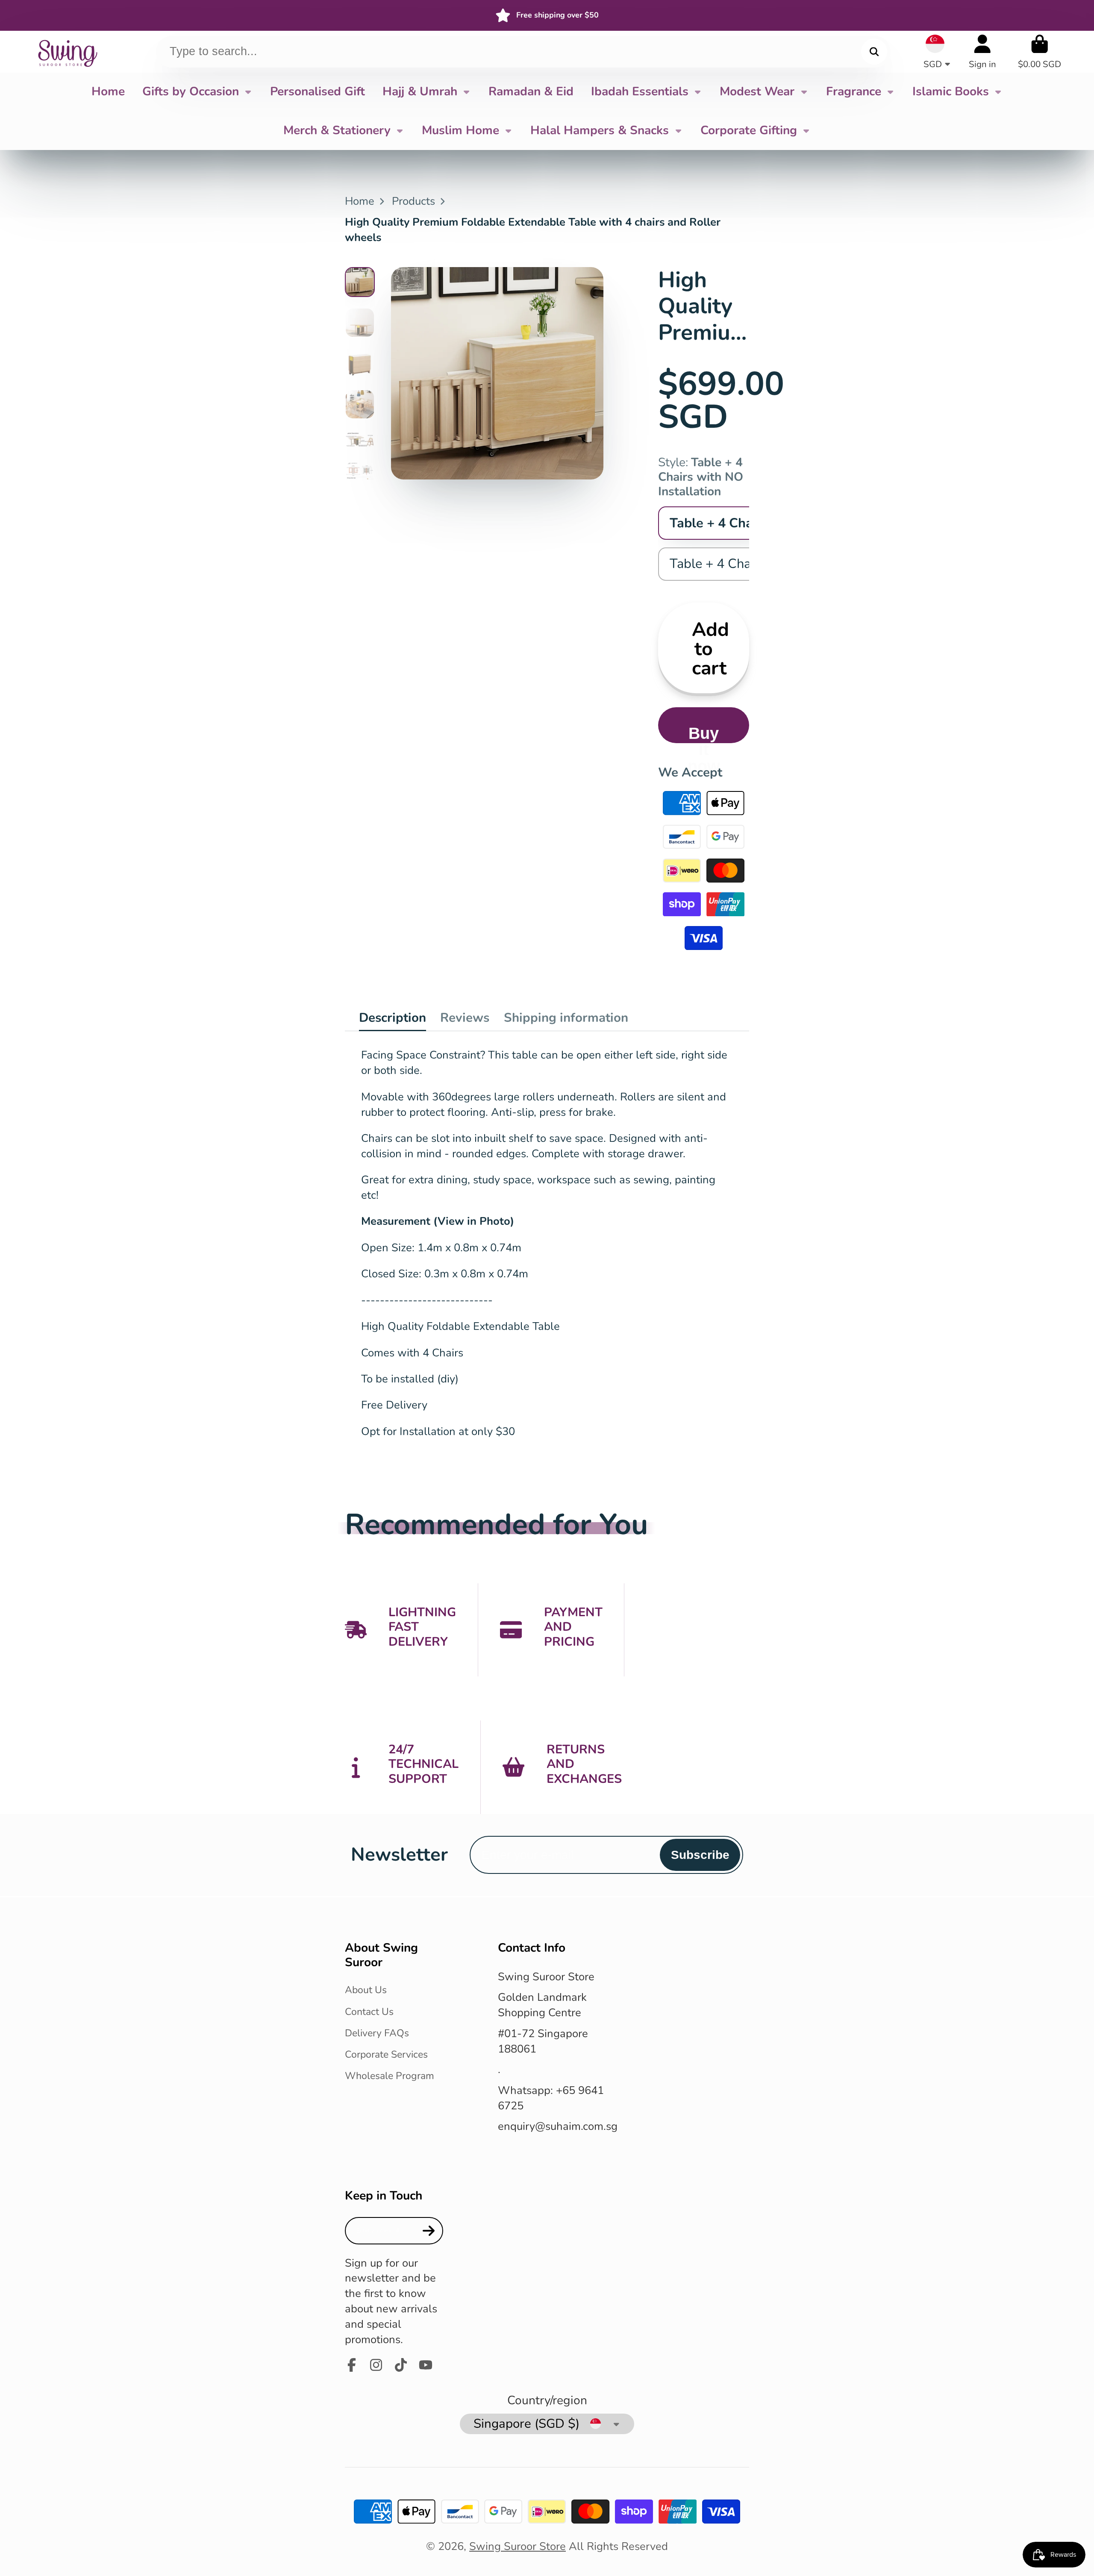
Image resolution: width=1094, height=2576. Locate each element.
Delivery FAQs (377, 2033)
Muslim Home (460, 130)
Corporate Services (386, 2054)
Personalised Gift (318, 91)
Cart (1040, 51)
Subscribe (700, 1855)
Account (982, 51)
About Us (366, 1990)
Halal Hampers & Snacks (600, 130)
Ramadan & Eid (531, 91)
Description (393, 1017)
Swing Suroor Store (518, 2546)
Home (108, 91)
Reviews (465, 1017)
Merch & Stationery (337, 130)
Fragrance (854, 91)
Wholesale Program (390, 2076)
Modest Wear (757, 91)
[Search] (874, 51)
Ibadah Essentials (640, 91)
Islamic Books (951, 91)
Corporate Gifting (749, 130)
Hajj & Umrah (420, 91)
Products (413, 201)
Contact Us (369, 2012)
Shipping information (566, 1017)
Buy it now (704, 734)
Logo (67, 52)
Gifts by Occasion (191, 91)
